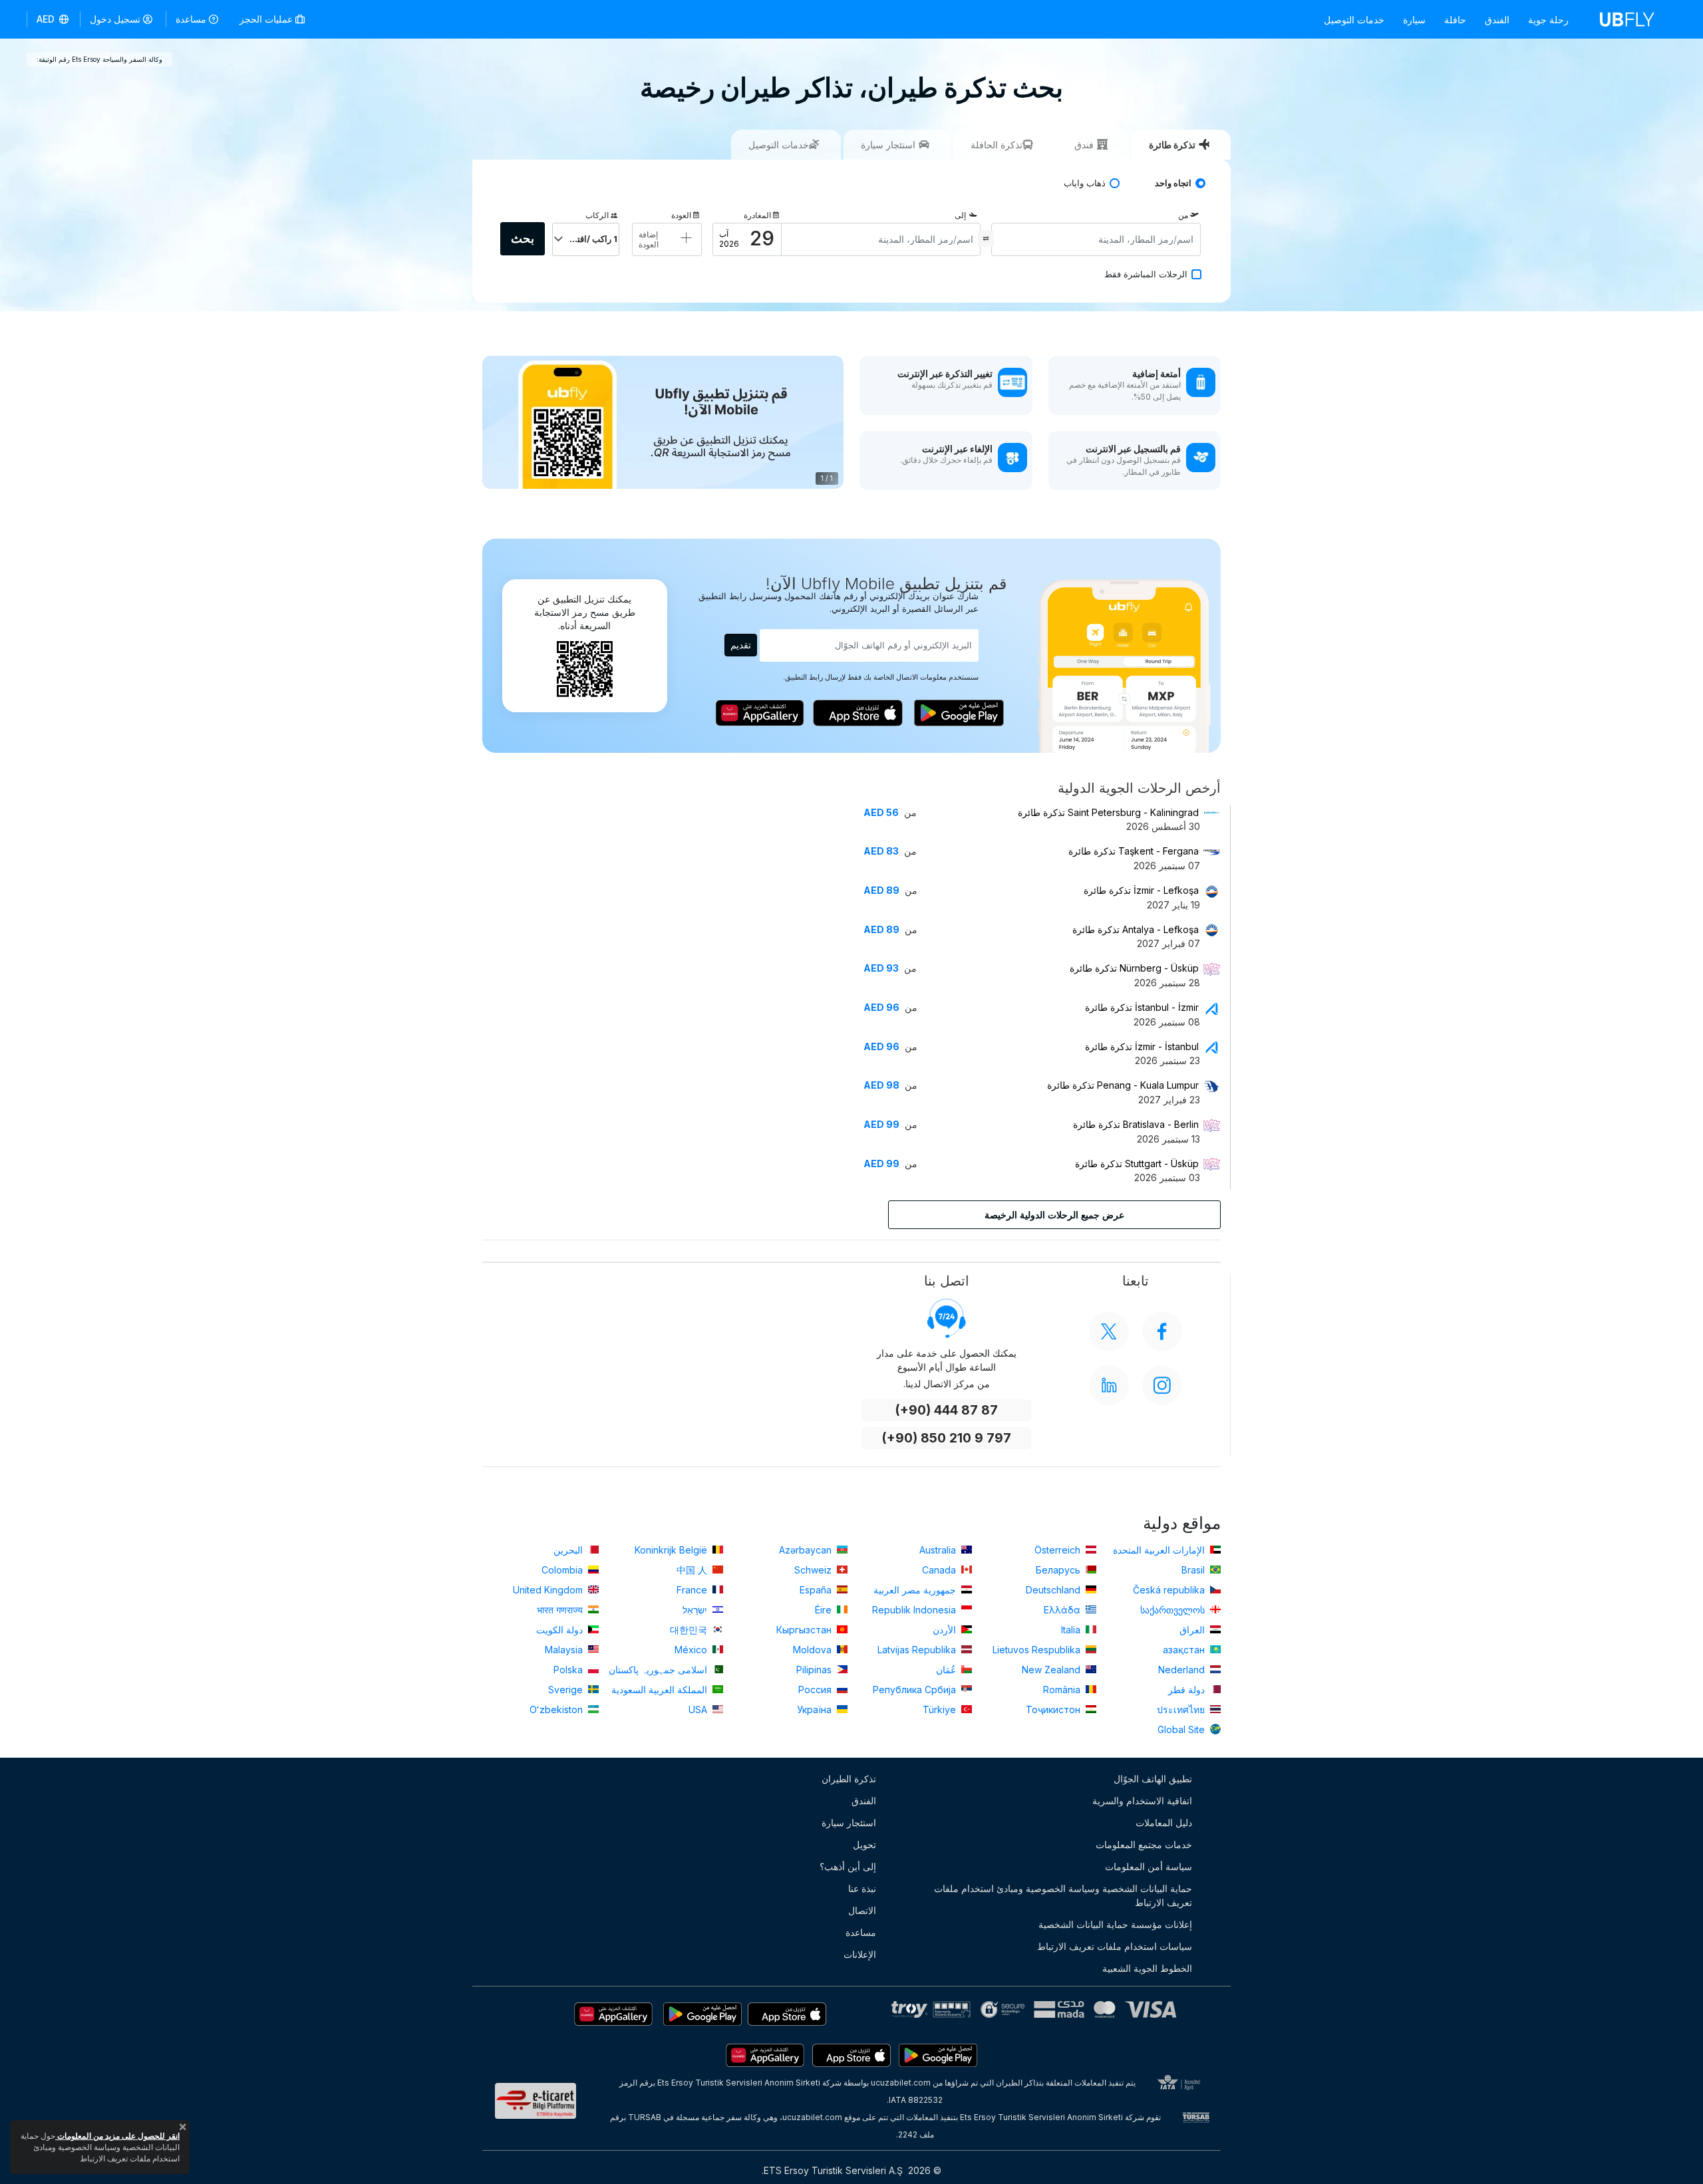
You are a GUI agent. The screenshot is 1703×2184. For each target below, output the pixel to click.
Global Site (1182, 1729)
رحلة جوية (1548, 20)
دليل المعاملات (1164, 1823)
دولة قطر (1188, 1690)
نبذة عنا (862, 1888)
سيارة (1414, 20)
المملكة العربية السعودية (661, 1690)
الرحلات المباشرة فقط (1146, 274)
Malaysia (565, 1650)
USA (699, 1709)
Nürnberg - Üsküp (1134, 968)
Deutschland (1054, 1590)
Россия (816, 1690)
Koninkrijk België (672, 1550)
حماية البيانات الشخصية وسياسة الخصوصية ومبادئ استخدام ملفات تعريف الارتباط (1063, 1895)
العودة (681, 215)
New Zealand (1052, 1670)
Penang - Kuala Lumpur (1123, 1085)
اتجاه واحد (1173, 183)
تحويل (864, 1844)
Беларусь (1059, 1570)
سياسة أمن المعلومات (1149, 1866)
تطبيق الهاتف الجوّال (1153, 1779)
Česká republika (1170, 1590)
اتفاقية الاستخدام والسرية (1142, 1801)
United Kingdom (549, 1590)
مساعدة (191, 19)
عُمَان (947, 1670)
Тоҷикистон (1054, 1709)
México (692, 1650)
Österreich (1059, 1550)
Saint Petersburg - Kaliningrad (1108, 812)
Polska (569, 1670)
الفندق (1497, 20)
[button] (54, 19)
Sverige (567, 1690)
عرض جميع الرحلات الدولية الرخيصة (1054, 1215)
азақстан (1185, 1650)
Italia (1072, 1630)
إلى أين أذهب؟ (848, 1866)
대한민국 (690, 1630)
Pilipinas (815, 1670)
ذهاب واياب (1085, 183)
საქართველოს (1174, 1610)
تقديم (741, 645)
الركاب (597, 215)
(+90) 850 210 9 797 (946, 1438)
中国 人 (693, 1570)
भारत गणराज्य (561, 1610)
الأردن (946, 1630)
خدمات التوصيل (1354, 20)
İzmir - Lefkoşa (1141, 890)
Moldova (814, 1650)
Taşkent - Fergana (1134, 851)
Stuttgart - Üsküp (1137, 1163)
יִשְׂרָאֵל (696, 1610)
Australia (939, 1550)
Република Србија (916, 1690)
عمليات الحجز (267, 19)
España (817, 1590)
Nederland (1183, 1670)
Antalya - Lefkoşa (1136, 929)
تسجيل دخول (115, 19)
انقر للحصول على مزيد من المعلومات (117, 2136)
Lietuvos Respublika (1038, 1650)
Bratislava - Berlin (1136, 1124)
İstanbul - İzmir (1142, 1007)
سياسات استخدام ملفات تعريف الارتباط (1115, 1946)
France (693, 1590)
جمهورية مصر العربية (916, 1590)
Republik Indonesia (915, 1610)
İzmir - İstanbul (1142, 1046)
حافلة (1455, 20)
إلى (960, 215)
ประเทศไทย (1182, 1709)
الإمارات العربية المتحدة (1160, 1550)
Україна (816, 1709)
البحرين (569, 1550)
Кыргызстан (805, 1630)
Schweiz (814, 1570)
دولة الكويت (561, 1630)
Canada (940, 1570)
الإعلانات (860, 1954)
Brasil (1194, 1570)
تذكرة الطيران (849, 1779)
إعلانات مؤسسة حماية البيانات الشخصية (1115, 1924)
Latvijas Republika (918, 1650)
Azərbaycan (807, 1550)
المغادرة (757, 215)
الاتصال (862, 1910)
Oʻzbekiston (557, 1709)
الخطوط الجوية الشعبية (1147, 1968)
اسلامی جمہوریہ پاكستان (659, 1670)
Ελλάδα (1063, 1610)
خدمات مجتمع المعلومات (1144, 1844)
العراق (1193, 1630)
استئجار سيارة (849, 1823)
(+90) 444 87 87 (946, 1410)
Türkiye (941, 1709)
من (1183, 215)
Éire (825, 1610)
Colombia (563, 1570)
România (1063, 1690)
